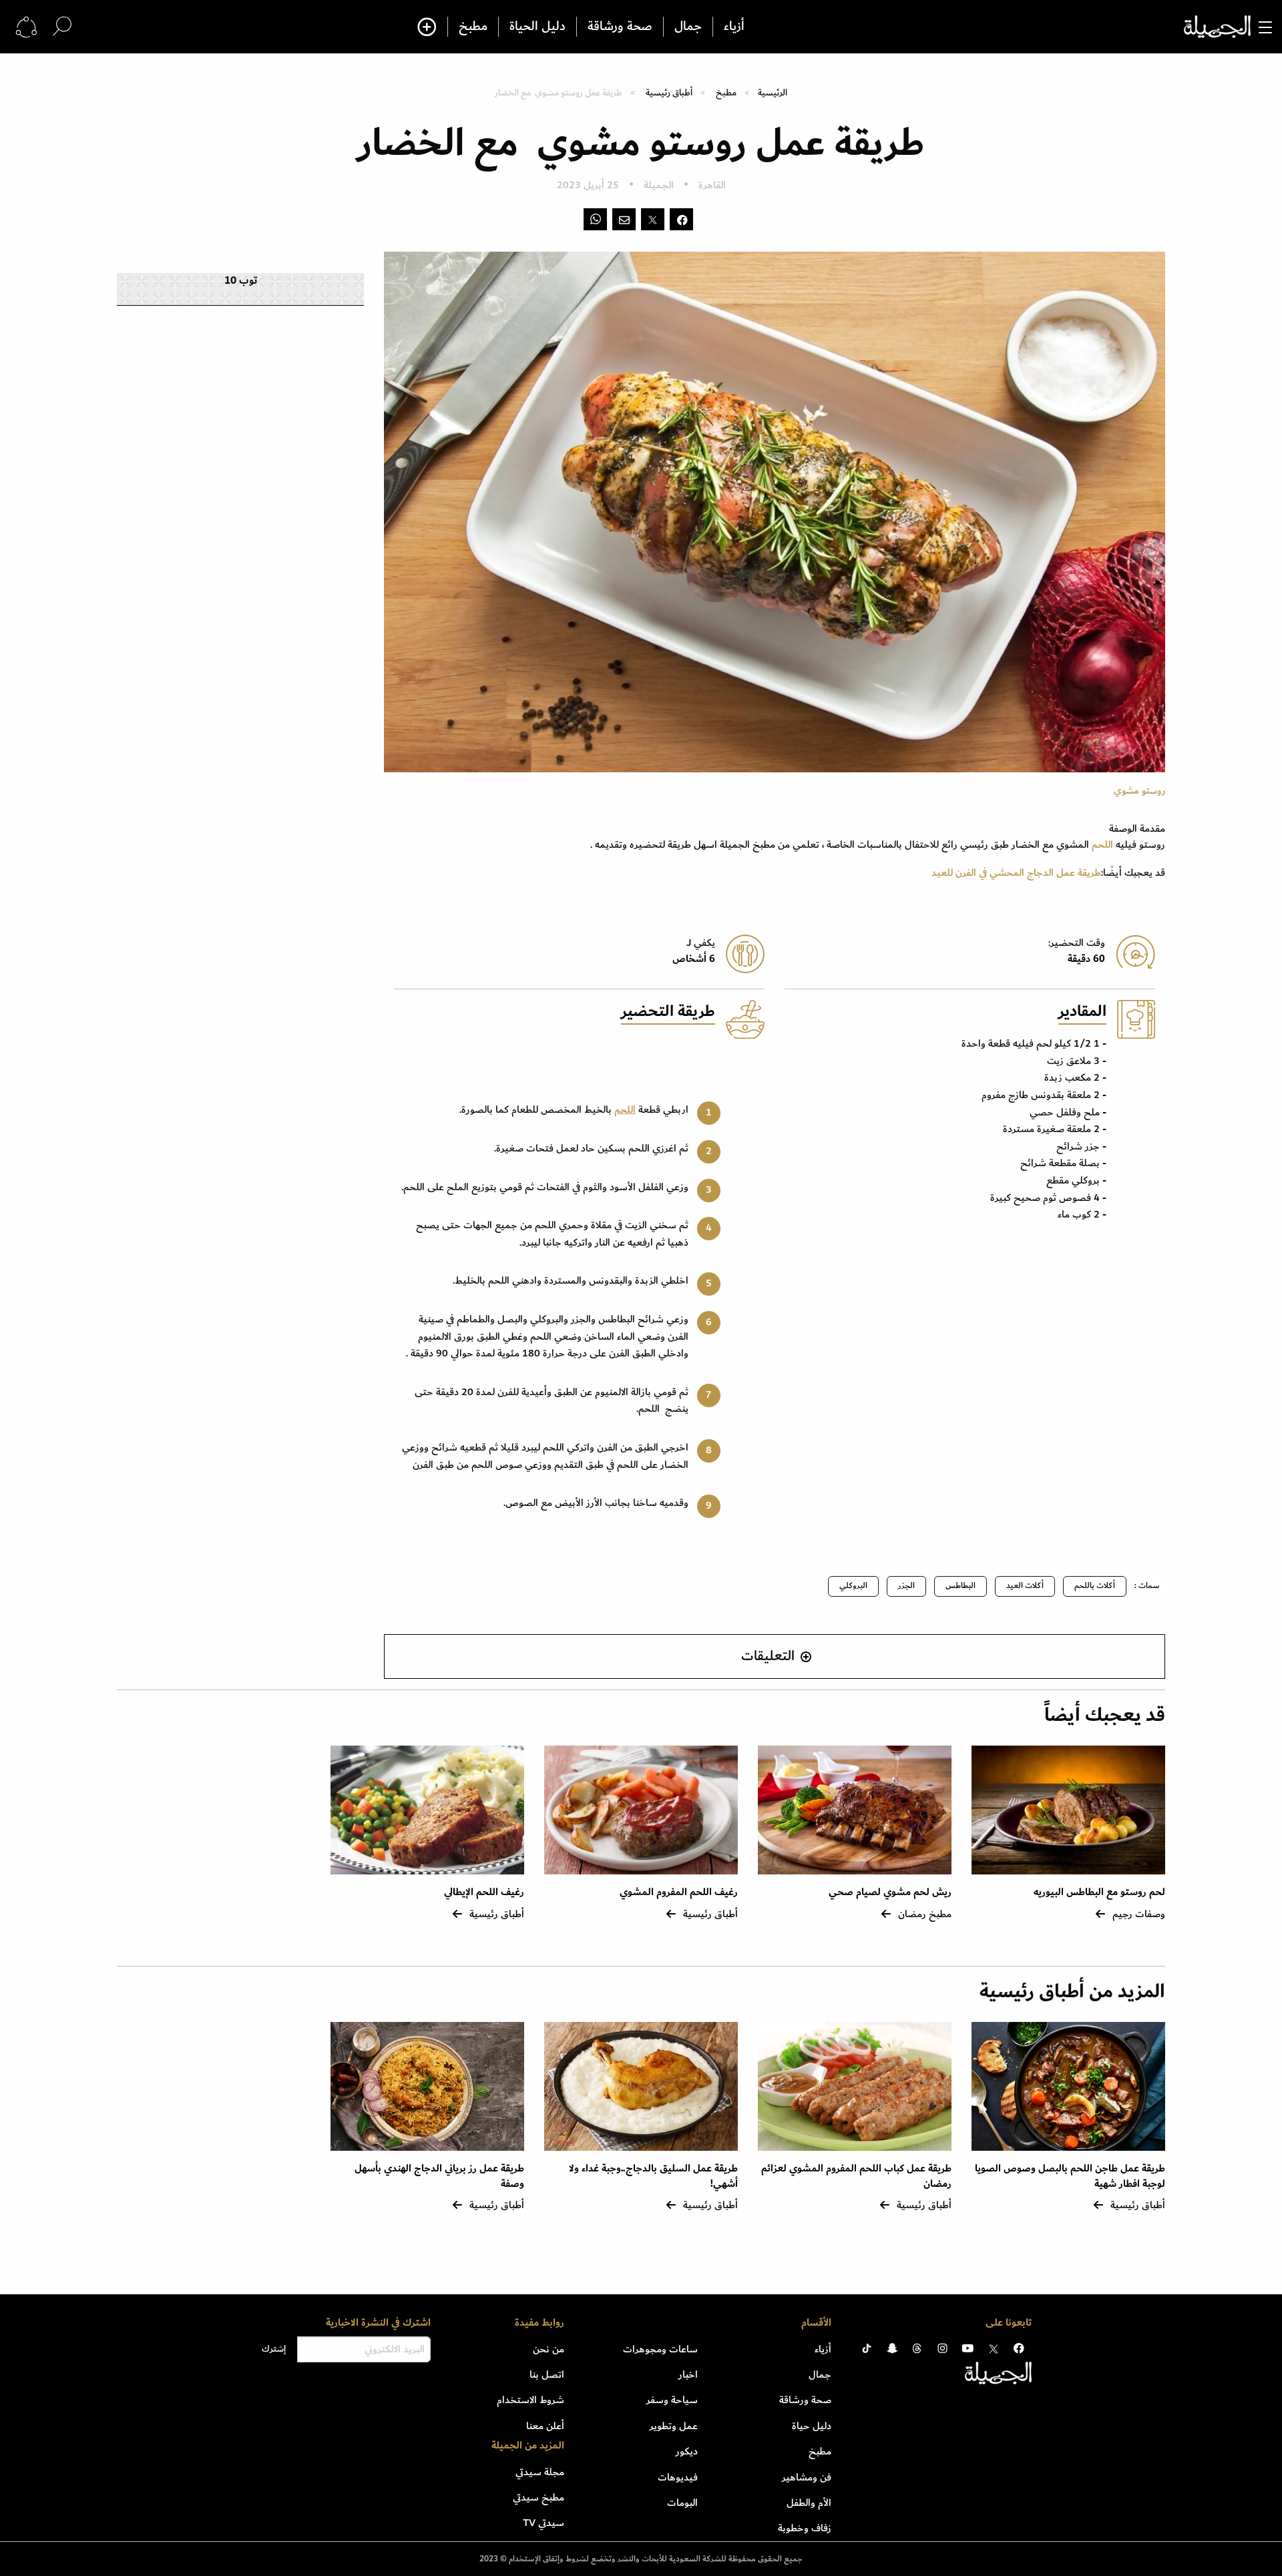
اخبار (688, 2374)
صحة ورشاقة (620, 27)
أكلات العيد (1025, 1586)
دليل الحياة (538, 27)
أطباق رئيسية (669, 92)
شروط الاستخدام (530, 2400)
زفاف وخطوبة (805, 2528)
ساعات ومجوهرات (660, 2349)
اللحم (1102, 844)
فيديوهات (678, 2477)
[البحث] (62, 26)
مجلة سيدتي (540, 2472)
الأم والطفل (809, 2503)
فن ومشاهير (807, 2477)
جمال (688, 27)
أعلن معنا (545, 2426)
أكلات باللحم (1095, 1586)
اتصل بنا (547, 2374)
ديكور (687, 2451)
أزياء (734, 27)
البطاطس (960, 1586)
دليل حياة (812, 2426)
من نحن (549, 2349)
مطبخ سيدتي (539, 2497)
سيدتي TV (544, 2523)
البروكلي (853, 1586)
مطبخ (473, 27)
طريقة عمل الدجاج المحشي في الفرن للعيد (1016, 872)
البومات (682, 2503)
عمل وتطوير (674, 2426)
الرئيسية (773, 92)
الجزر (906, 1586)
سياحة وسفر (672, 2400)
